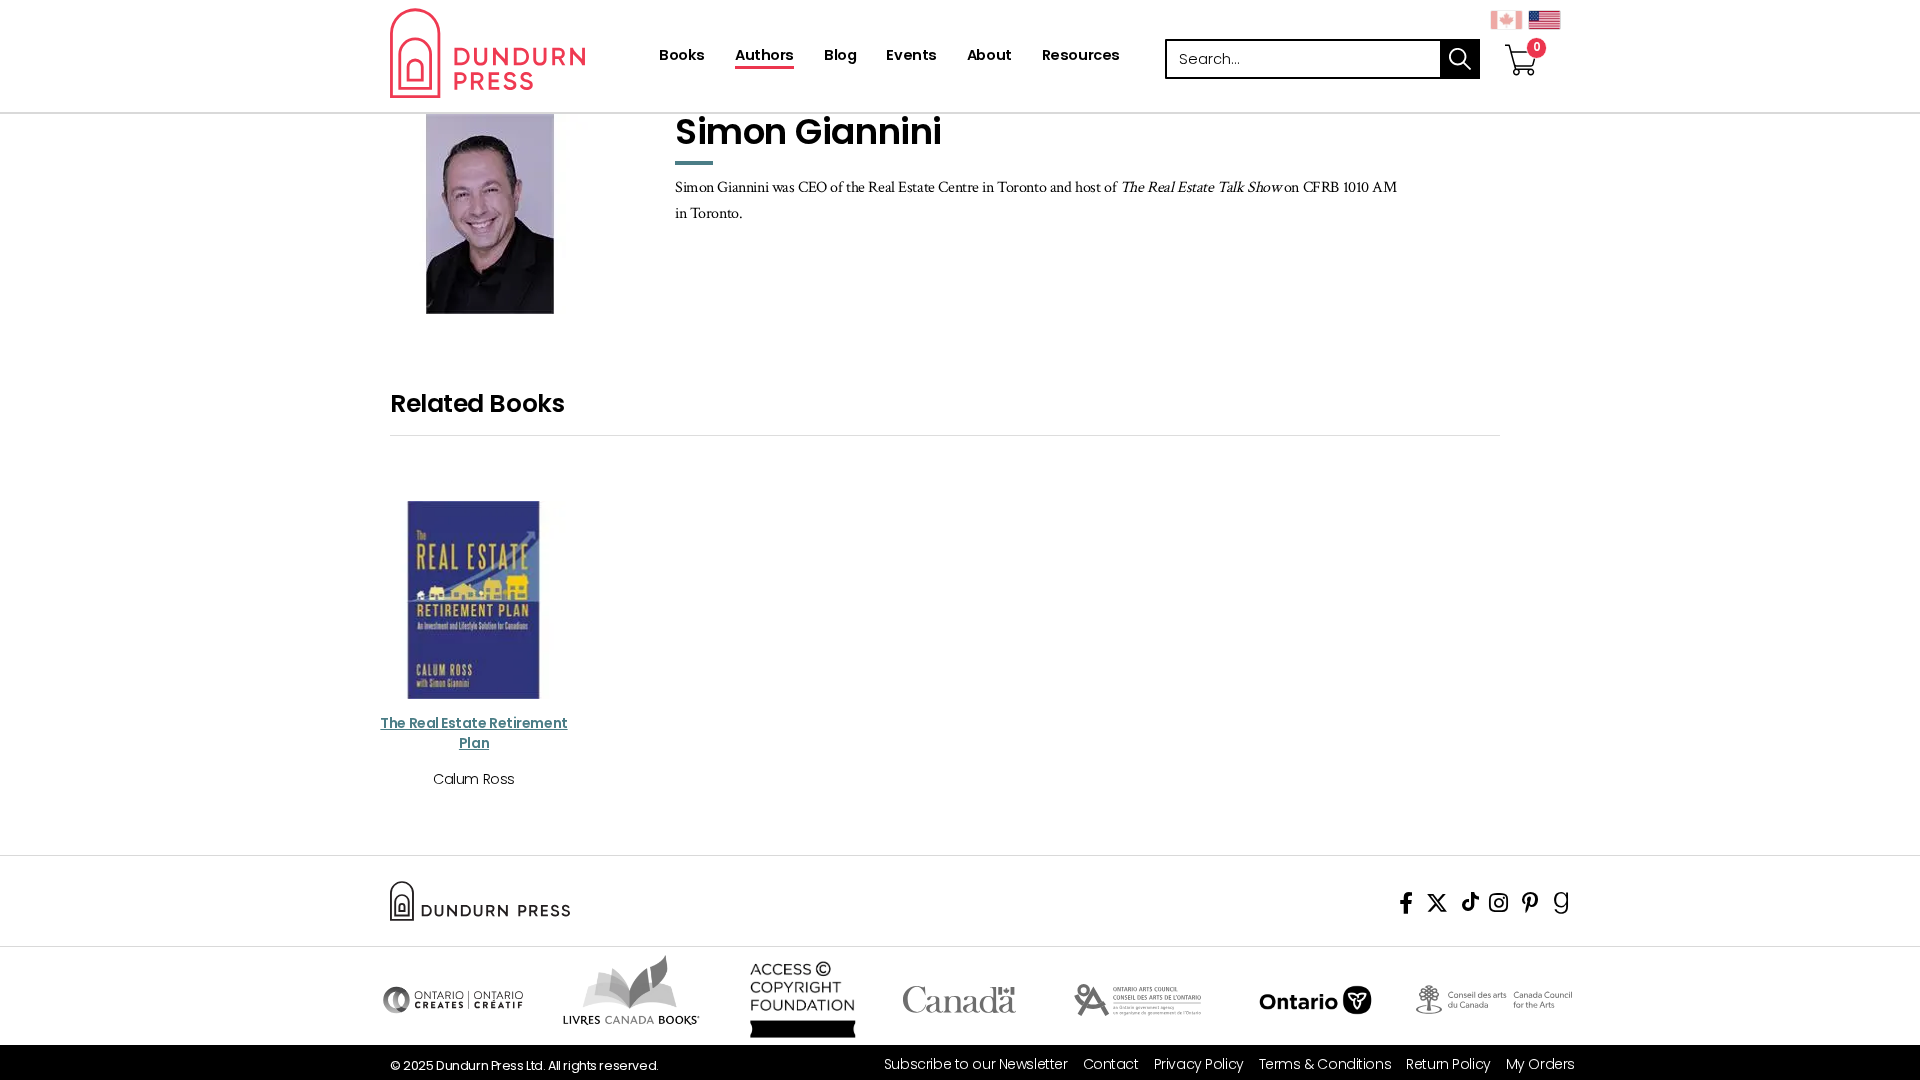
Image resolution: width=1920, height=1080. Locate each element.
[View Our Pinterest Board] (1530, 906)
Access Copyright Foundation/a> (802, 1000)
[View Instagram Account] (1498, 906)
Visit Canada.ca (959, 1000)
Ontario (1315, 1000)
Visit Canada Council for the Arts (1494, 1000)
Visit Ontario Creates (453, 1000)
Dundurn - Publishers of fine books (522, 53)
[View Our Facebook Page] (1406, 906)
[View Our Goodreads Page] (1561, 906)
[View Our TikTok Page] (1470, 906)
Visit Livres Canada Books (631, 990)
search (1460, 59)
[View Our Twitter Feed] (1437, 906)
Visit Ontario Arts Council (1137, 1000)
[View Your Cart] (1521, 39)
